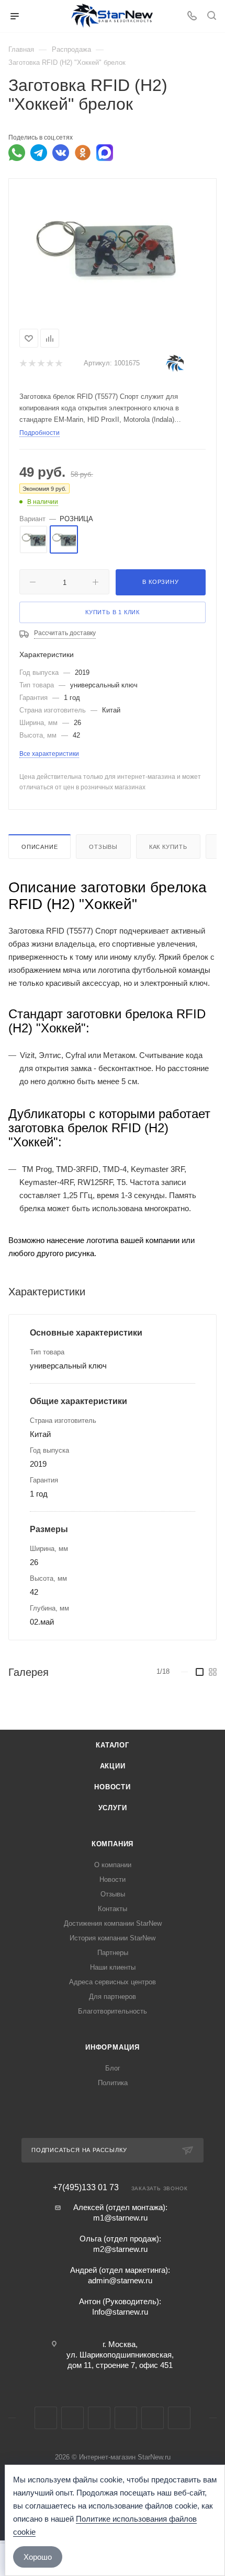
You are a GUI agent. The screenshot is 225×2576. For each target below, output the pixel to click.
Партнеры (113, 1953)
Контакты (113, 1909)
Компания (113, 1844)
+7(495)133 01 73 (86, 2188)
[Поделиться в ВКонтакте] (61, 153)
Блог (113, 2068)
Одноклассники (126, 2418)
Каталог (113, 1745)
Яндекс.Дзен (179, 2418)
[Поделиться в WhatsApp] (17, 153)
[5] (58, 364)
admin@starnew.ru (120, 2280)
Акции (113, 1766)
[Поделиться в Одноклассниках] (83, 153)
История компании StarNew (113, 1938)
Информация (113, 2047)
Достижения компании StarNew (113, 1923)
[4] (49, 364)
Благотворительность (113, 2011)
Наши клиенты (113, 1967)
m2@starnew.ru (120, 2249)
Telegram (72, 2418)
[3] (41, 364)
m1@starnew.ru (120, 2218)
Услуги (113, 1808)
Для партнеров (113, 1997)
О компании (113, 1865)
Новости (113, 1787)
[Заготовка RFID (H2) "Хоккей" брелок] (113, 246)
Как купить (168, 847)
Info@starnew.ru (120, 2312)
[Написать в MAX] (105, 153)
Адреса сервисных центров (113, 1982)
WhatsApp (153, 2418)
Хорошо (38, 2557)
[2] (32, 364)
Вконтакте (46, 2418)
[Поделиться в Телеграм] (39, 153)
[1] (23, 364)
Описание (40, 847)
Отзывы (103, 847)
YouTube (99, 2418)
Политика (113, 2083)
